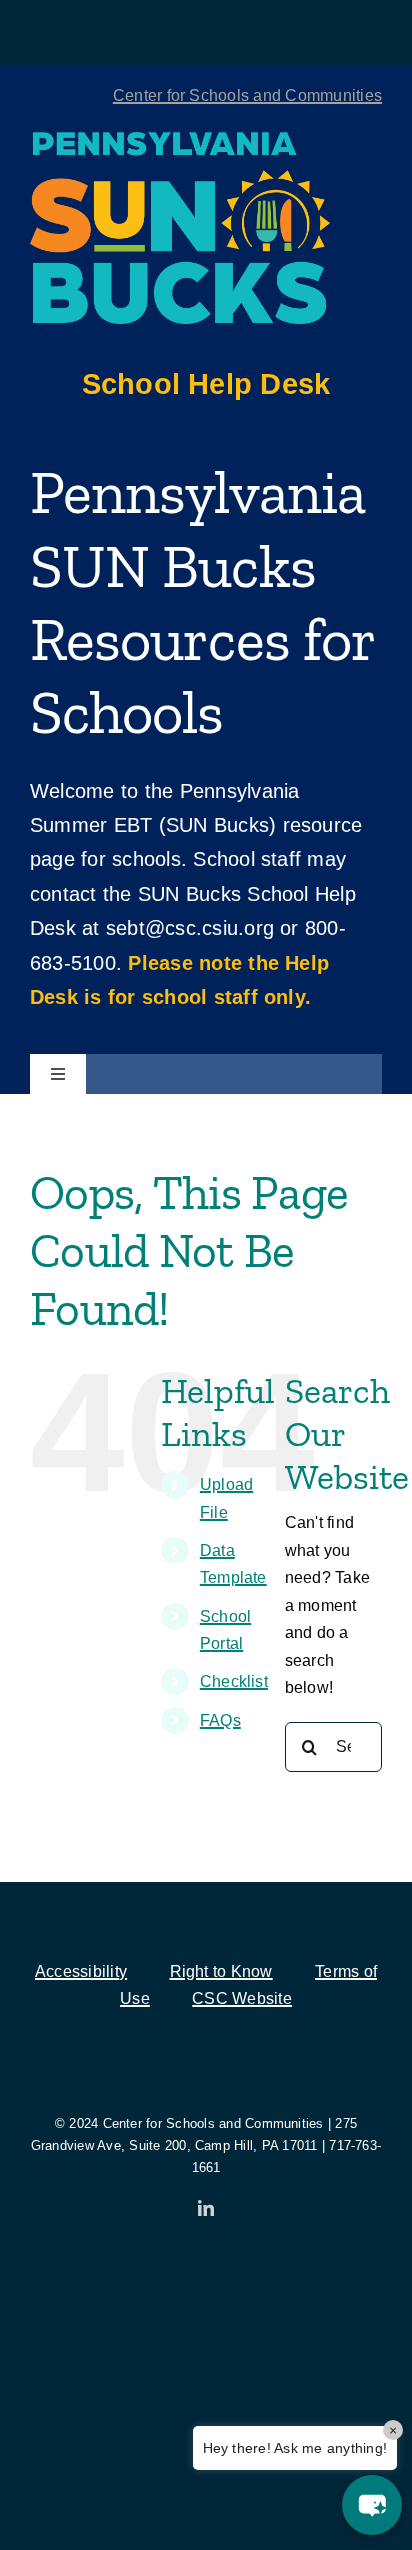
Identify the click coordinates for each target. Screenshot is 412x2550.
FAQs (220, 1720)
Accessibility (81, 1971)
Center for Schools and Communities (247, 95)
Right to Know (221, 1971)
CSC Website (242, 1998)
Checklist (234, 1681)
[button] (372, 2505)
